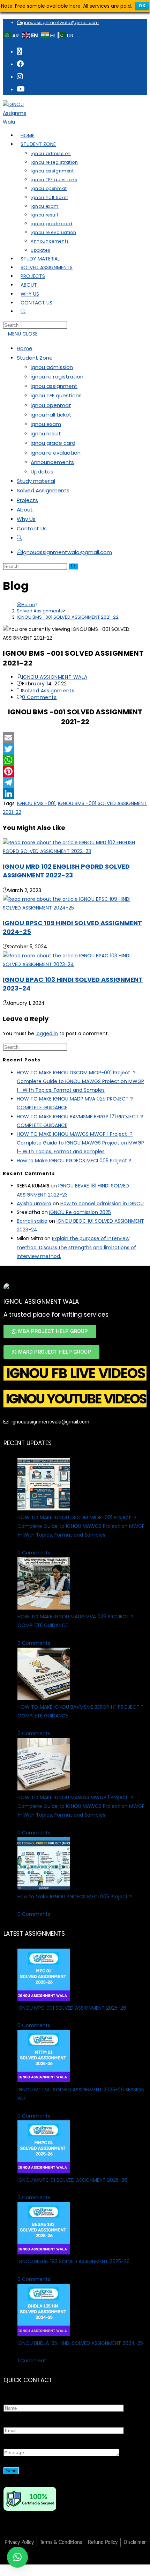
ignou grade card (53, 443)
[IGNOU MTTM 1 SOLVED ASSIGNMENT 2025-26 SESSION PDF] (44, 2081)
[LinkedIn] (75, 794)
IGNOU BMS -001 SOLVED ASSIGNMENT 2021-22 (68, 617)
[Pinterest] (75, 771)
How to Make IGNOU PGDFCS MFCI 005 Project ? (75, 1161)
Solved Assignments (43, 490)
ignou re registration (57, 377)
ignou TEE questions (56, 395)
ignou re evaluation (56, 453)
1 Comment (32, 2361)
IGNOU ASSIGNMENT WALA (55, 677)
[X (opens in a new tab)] (19, 51)
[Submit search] (73, 566)
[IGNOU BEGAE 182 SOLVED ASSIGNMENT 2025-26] (44, 2253)
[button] (17, 2557)
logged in (47, 1033)
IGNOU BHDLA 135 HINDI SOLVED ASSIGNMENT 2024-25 (80, 2343)
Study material (36, 481)
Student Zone (35, 358)
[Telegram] (75, 782)
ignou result (46, 433)
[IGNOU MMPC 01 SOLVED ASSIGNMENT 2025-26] (44, 2171)
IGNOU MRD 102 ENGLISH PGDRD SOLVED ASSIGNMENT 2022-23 (66, 871)
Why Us (26, 519)
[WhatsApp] (75, 760)
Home (25, 348)
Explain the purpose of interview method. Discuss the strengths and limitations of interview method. (76, 1247)
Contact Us (32, 528)
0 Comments (39, 697)
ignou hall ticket (51, 415)
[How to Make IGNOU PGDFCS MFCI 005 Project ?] (44, 1888)
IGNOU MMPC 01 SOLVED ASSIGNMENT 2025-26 (72, 2180)
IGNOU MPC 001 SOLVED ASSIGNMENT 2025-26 (72, 2008)
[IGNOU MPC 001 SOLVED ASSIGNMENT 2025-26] (44, 1999)
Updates (42, 472)
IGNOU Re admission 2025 (80, 1212)
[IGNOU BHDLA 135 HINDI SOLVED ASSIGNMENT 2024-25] (44, 2334)
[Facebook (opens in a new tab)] (20, 64)
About (25, 510)
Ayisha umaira (34, 1204)
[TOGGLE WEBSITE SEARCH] (23, 311)
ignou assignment (54, 386)
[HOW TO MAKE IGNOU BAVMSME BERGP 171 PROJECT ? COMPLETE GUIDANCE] (44, 1698)
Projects (27, 500)
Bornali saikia (32, 1221)
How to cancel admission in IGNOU (102, 1204)
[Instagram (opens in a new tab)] (20, 76)
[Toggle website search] (19, 538)
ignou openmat (51, 405)
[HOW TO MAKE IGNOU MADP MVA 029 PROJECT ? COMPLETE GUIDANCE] (44, 1608)
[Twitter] (75, 749)
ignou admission (52, 367)
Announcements (52, 462)
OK (142, 6)
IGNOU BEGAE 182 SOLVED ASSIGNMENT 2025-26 (74, 2261)
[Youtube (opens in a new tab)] (21, 89)
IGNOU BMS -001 (36, 803)
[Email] (75, 738)
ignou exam (46, 424)
